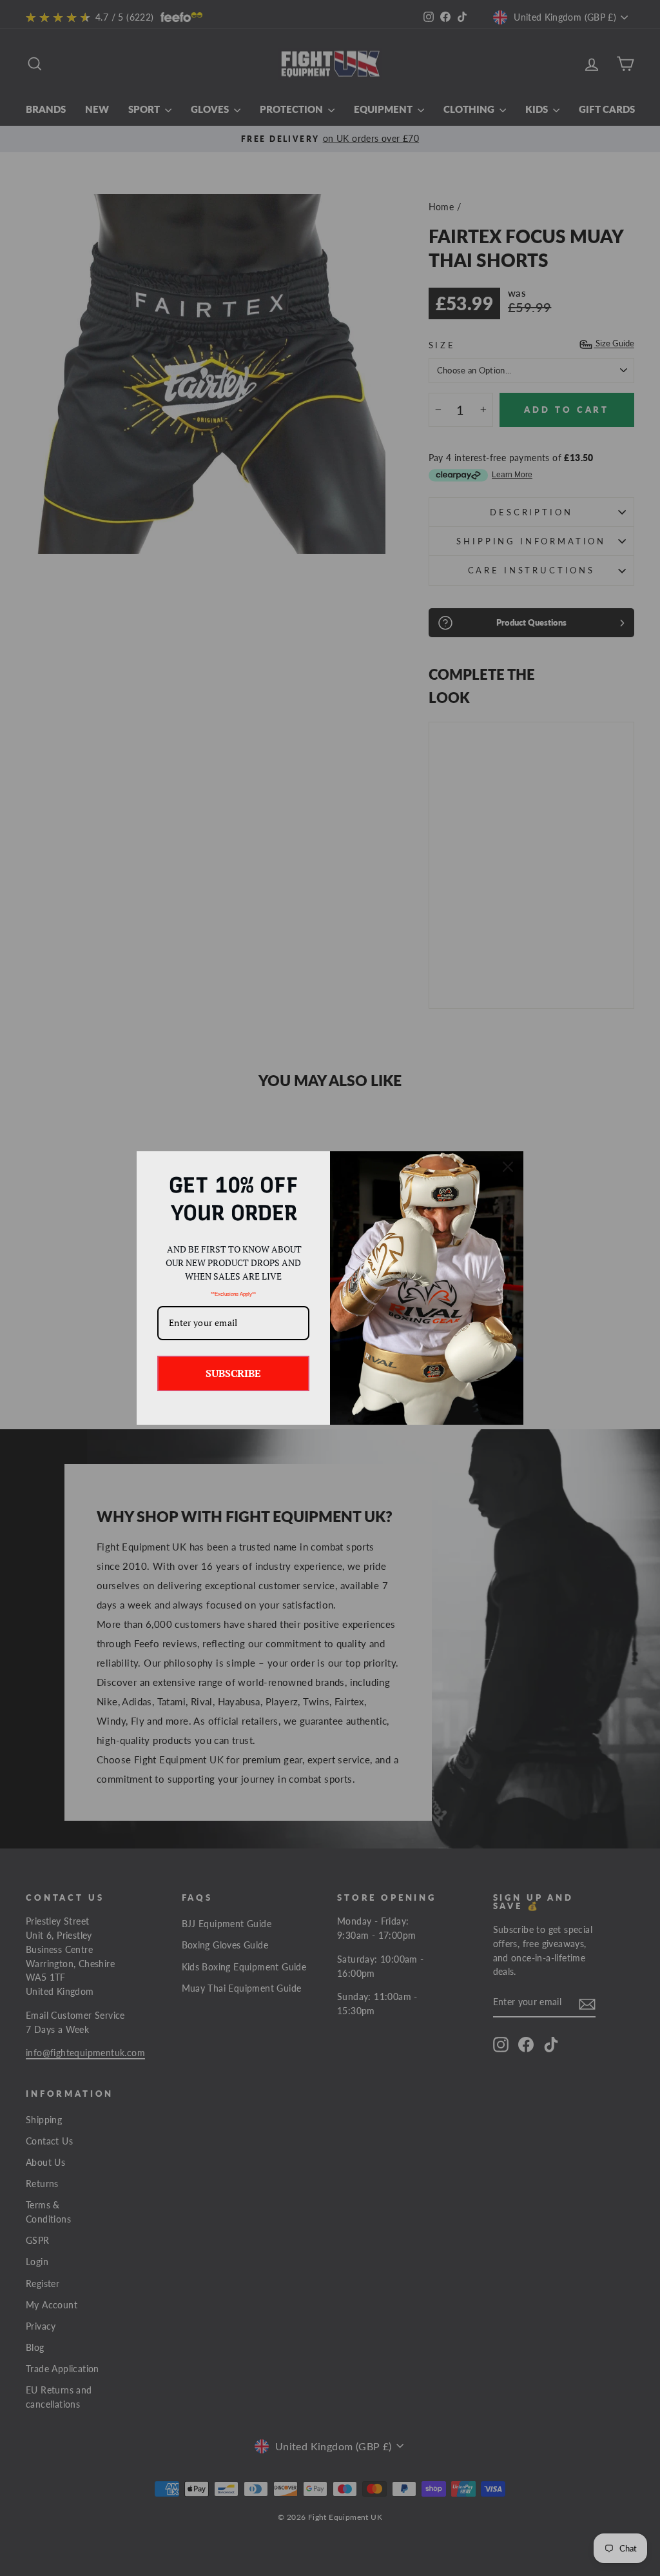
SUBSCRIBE (233, 1373)
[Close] (508, 1167)
